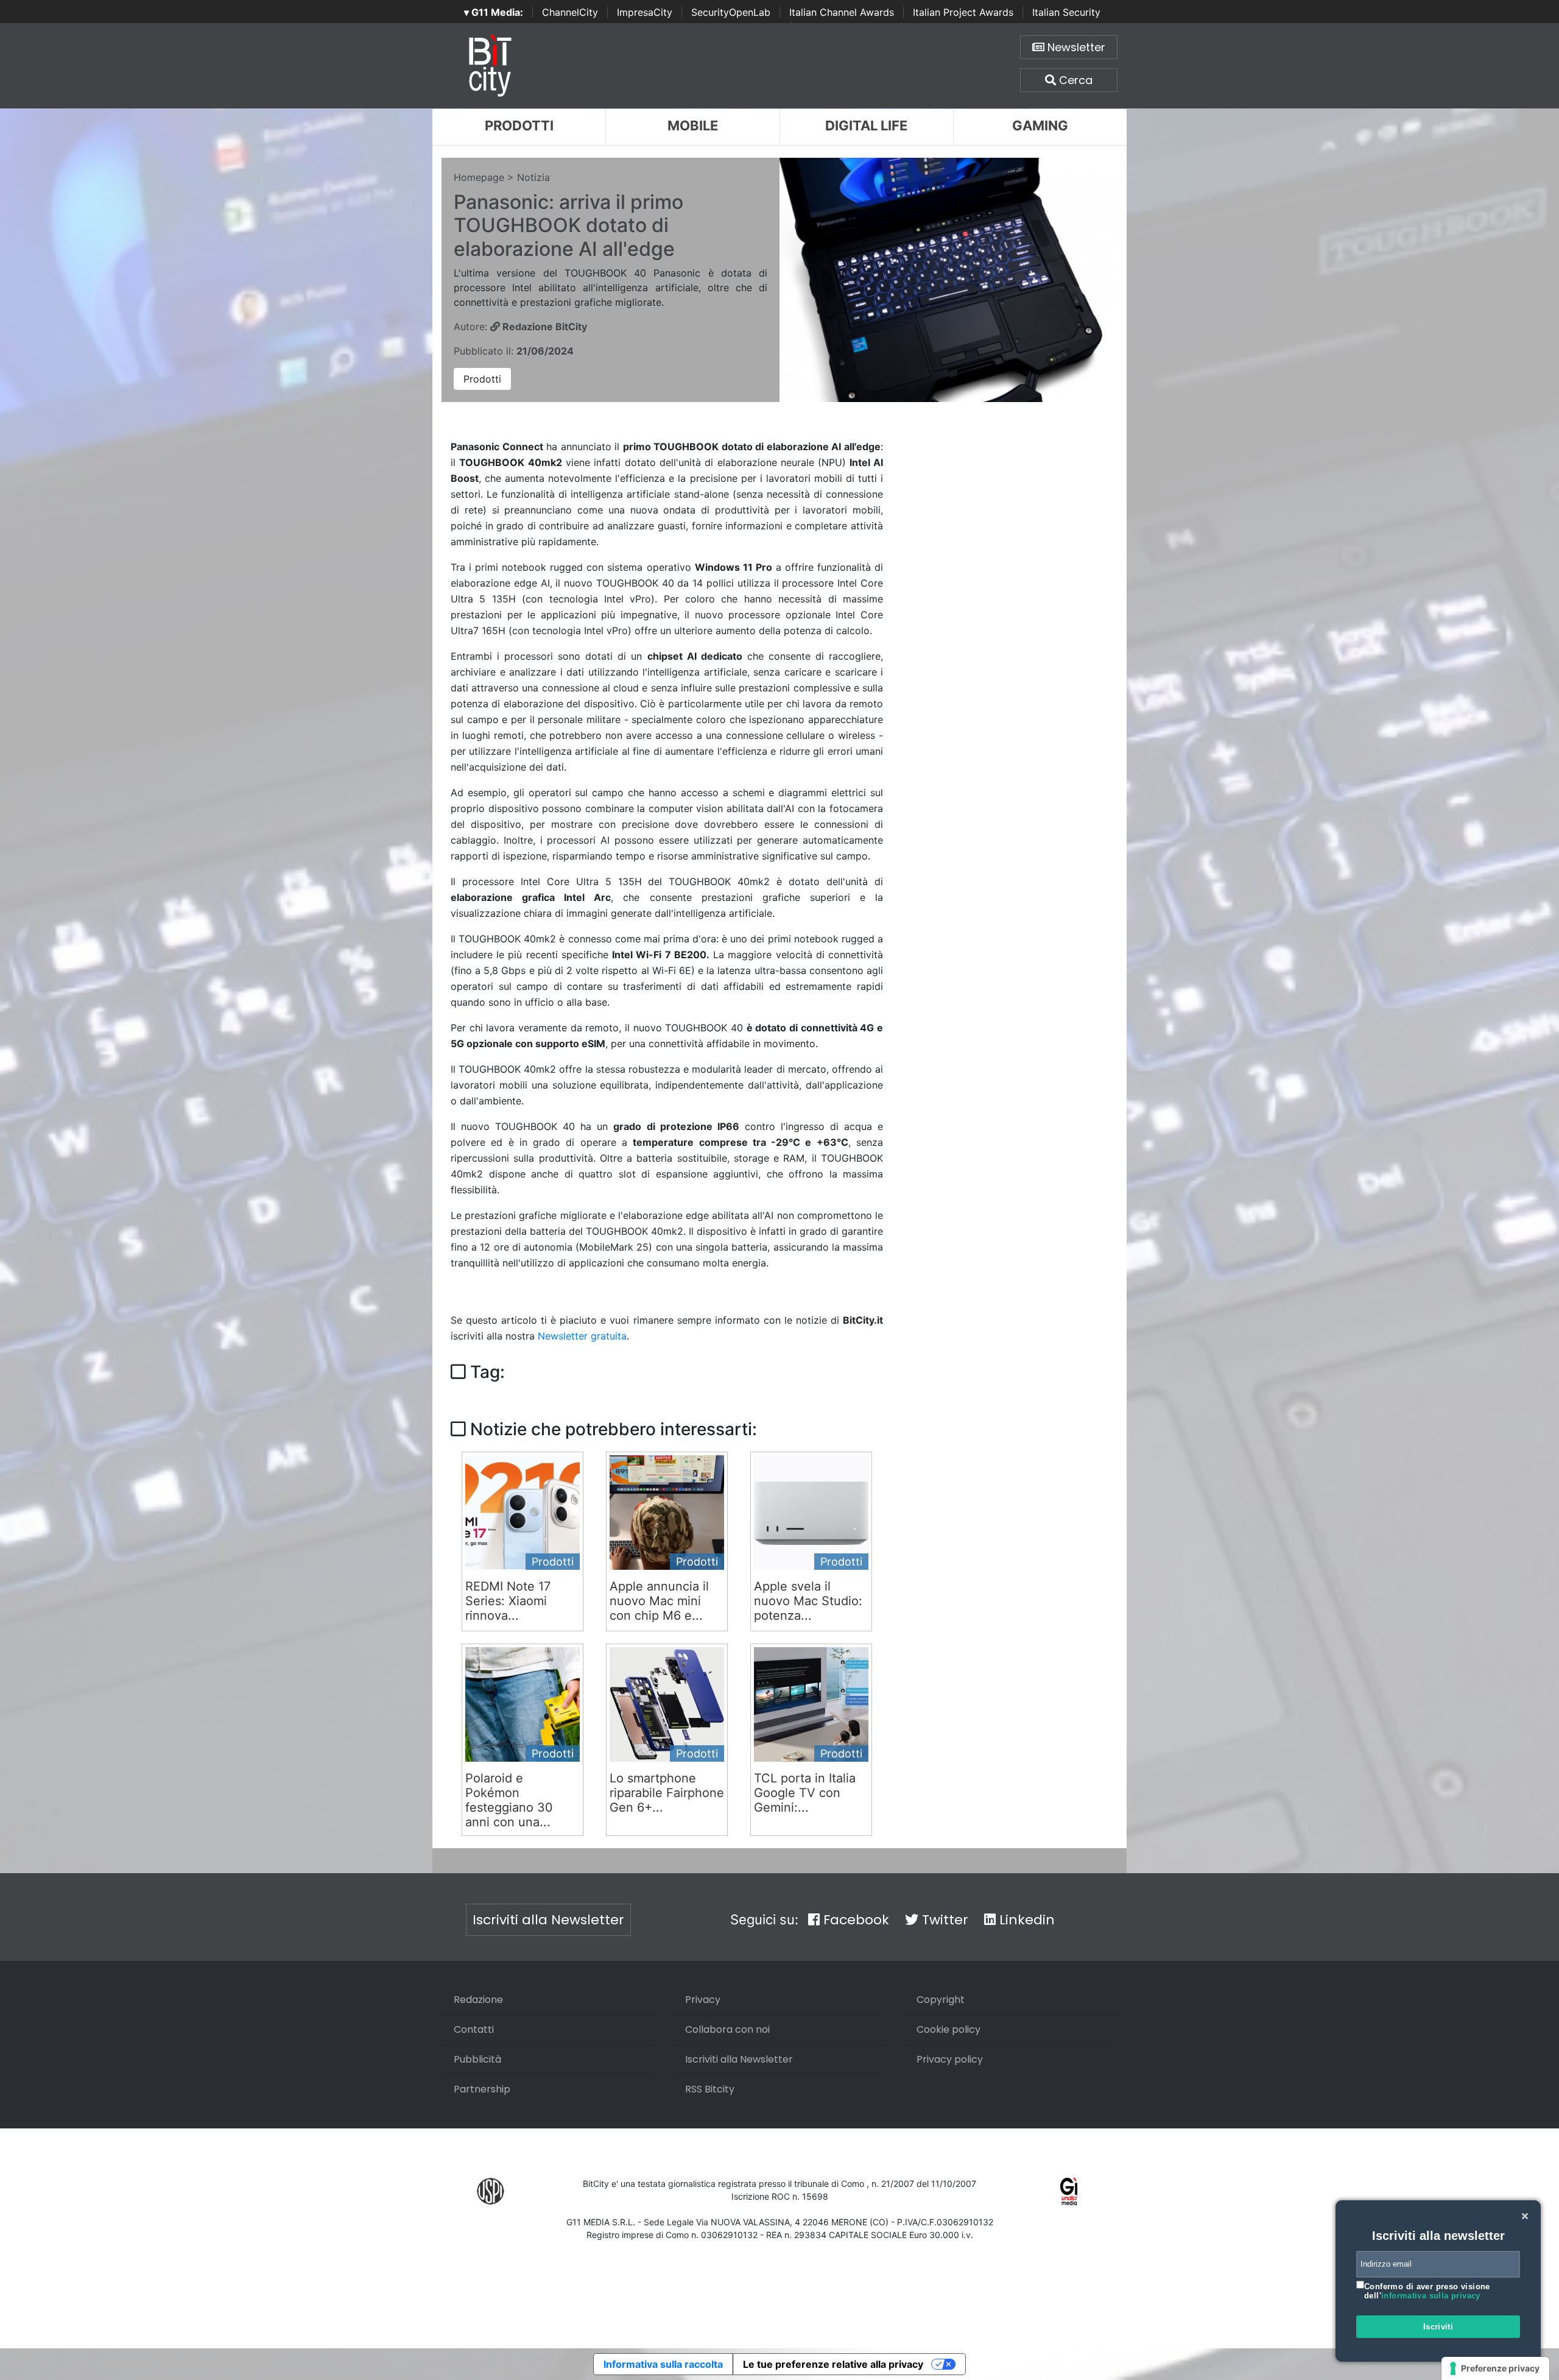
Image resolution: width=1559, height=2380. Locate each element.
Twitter (943, 1920)
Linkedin (1025, 1920)
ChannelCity (570, 12)
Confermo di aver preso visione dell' (1427, 2291)
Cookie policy (948, 2029)
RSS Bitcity (710, 2089)
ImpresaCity (645, 12)
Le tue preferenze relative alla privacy (833, 2364)
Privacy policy (950, 2059)
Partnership (482, 2089)
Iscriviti (1438, 2327)
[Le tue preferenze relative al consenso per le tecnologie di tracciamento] (1495, 2368)
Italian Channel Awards (842, 12)
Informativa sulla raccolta (663, 2364)
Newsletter (1075, 47)
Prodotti (519, 125)
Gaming (1040, 125)
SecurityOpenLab (731, 12)
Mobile (693, 125)
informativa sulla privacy (1431, 2296)
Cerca (1074, 80)
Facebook (854, 1920)
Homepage (479, 177)
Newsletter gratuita (582, 1336)
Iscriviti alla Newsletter (548, 1920)
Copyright (941, 2000)
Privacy (703, 2000)
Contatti (474, 2029)
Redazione (478, 2000)
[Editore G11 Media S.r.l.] (1069, 2191)
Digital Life (866, 125)
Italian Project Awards (963, 12)
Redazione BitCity (544, 327)
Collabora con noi (727, 2029)
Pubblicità (477, 2059)
